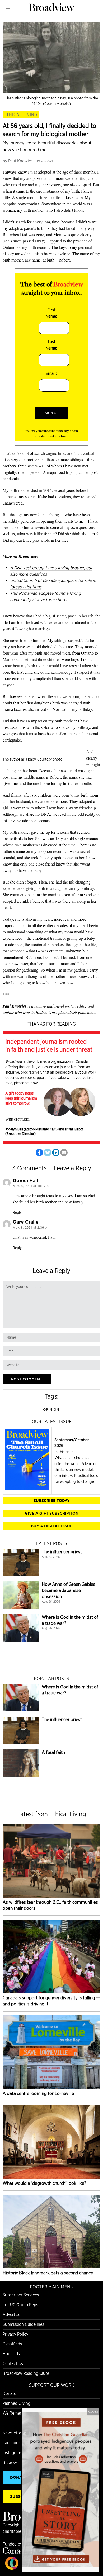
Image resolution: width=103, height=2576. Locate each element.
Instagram (12, 2453)
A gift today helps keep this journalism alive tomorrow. (21, 1098)
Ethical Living (21, 115)
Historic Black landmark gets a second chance (48, 2273)
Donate (9, 2394)
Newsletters (14, 2433)
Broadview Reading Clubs (26, 2373)
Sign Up (52, 413)
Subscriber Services (21, 2295)
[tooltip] (39, 1153)
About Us (11, 2354)
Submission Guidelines (23, 2324)
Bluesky (10, 2462)
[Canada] (16, 2552)
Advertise (11, 2315)
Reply (17, 1212)
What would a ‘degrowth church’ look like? (44, 2183)
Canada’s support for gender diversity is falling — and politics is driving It (51, 2001)
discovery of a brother (21, 459)
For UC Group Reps (20, 2305)
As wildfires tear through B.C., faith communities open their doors (50, 1905)
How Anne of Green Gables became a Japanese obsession (69, 1590)
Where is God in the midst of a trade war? (70, 1620)
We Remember (16, 2413)
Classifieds (12, 2344)
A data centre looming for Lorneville (38, 2093)
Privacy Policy (15, 2334)
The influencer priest (62, 1552)
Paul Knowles (20, 161)
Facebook (12, 2443)
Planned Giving (17, 2403)
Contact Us (13, 2364)
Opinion (51, 1410)
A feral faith (53, 1752)
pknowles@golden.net (77, 1012)
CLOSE (93, 2411)
